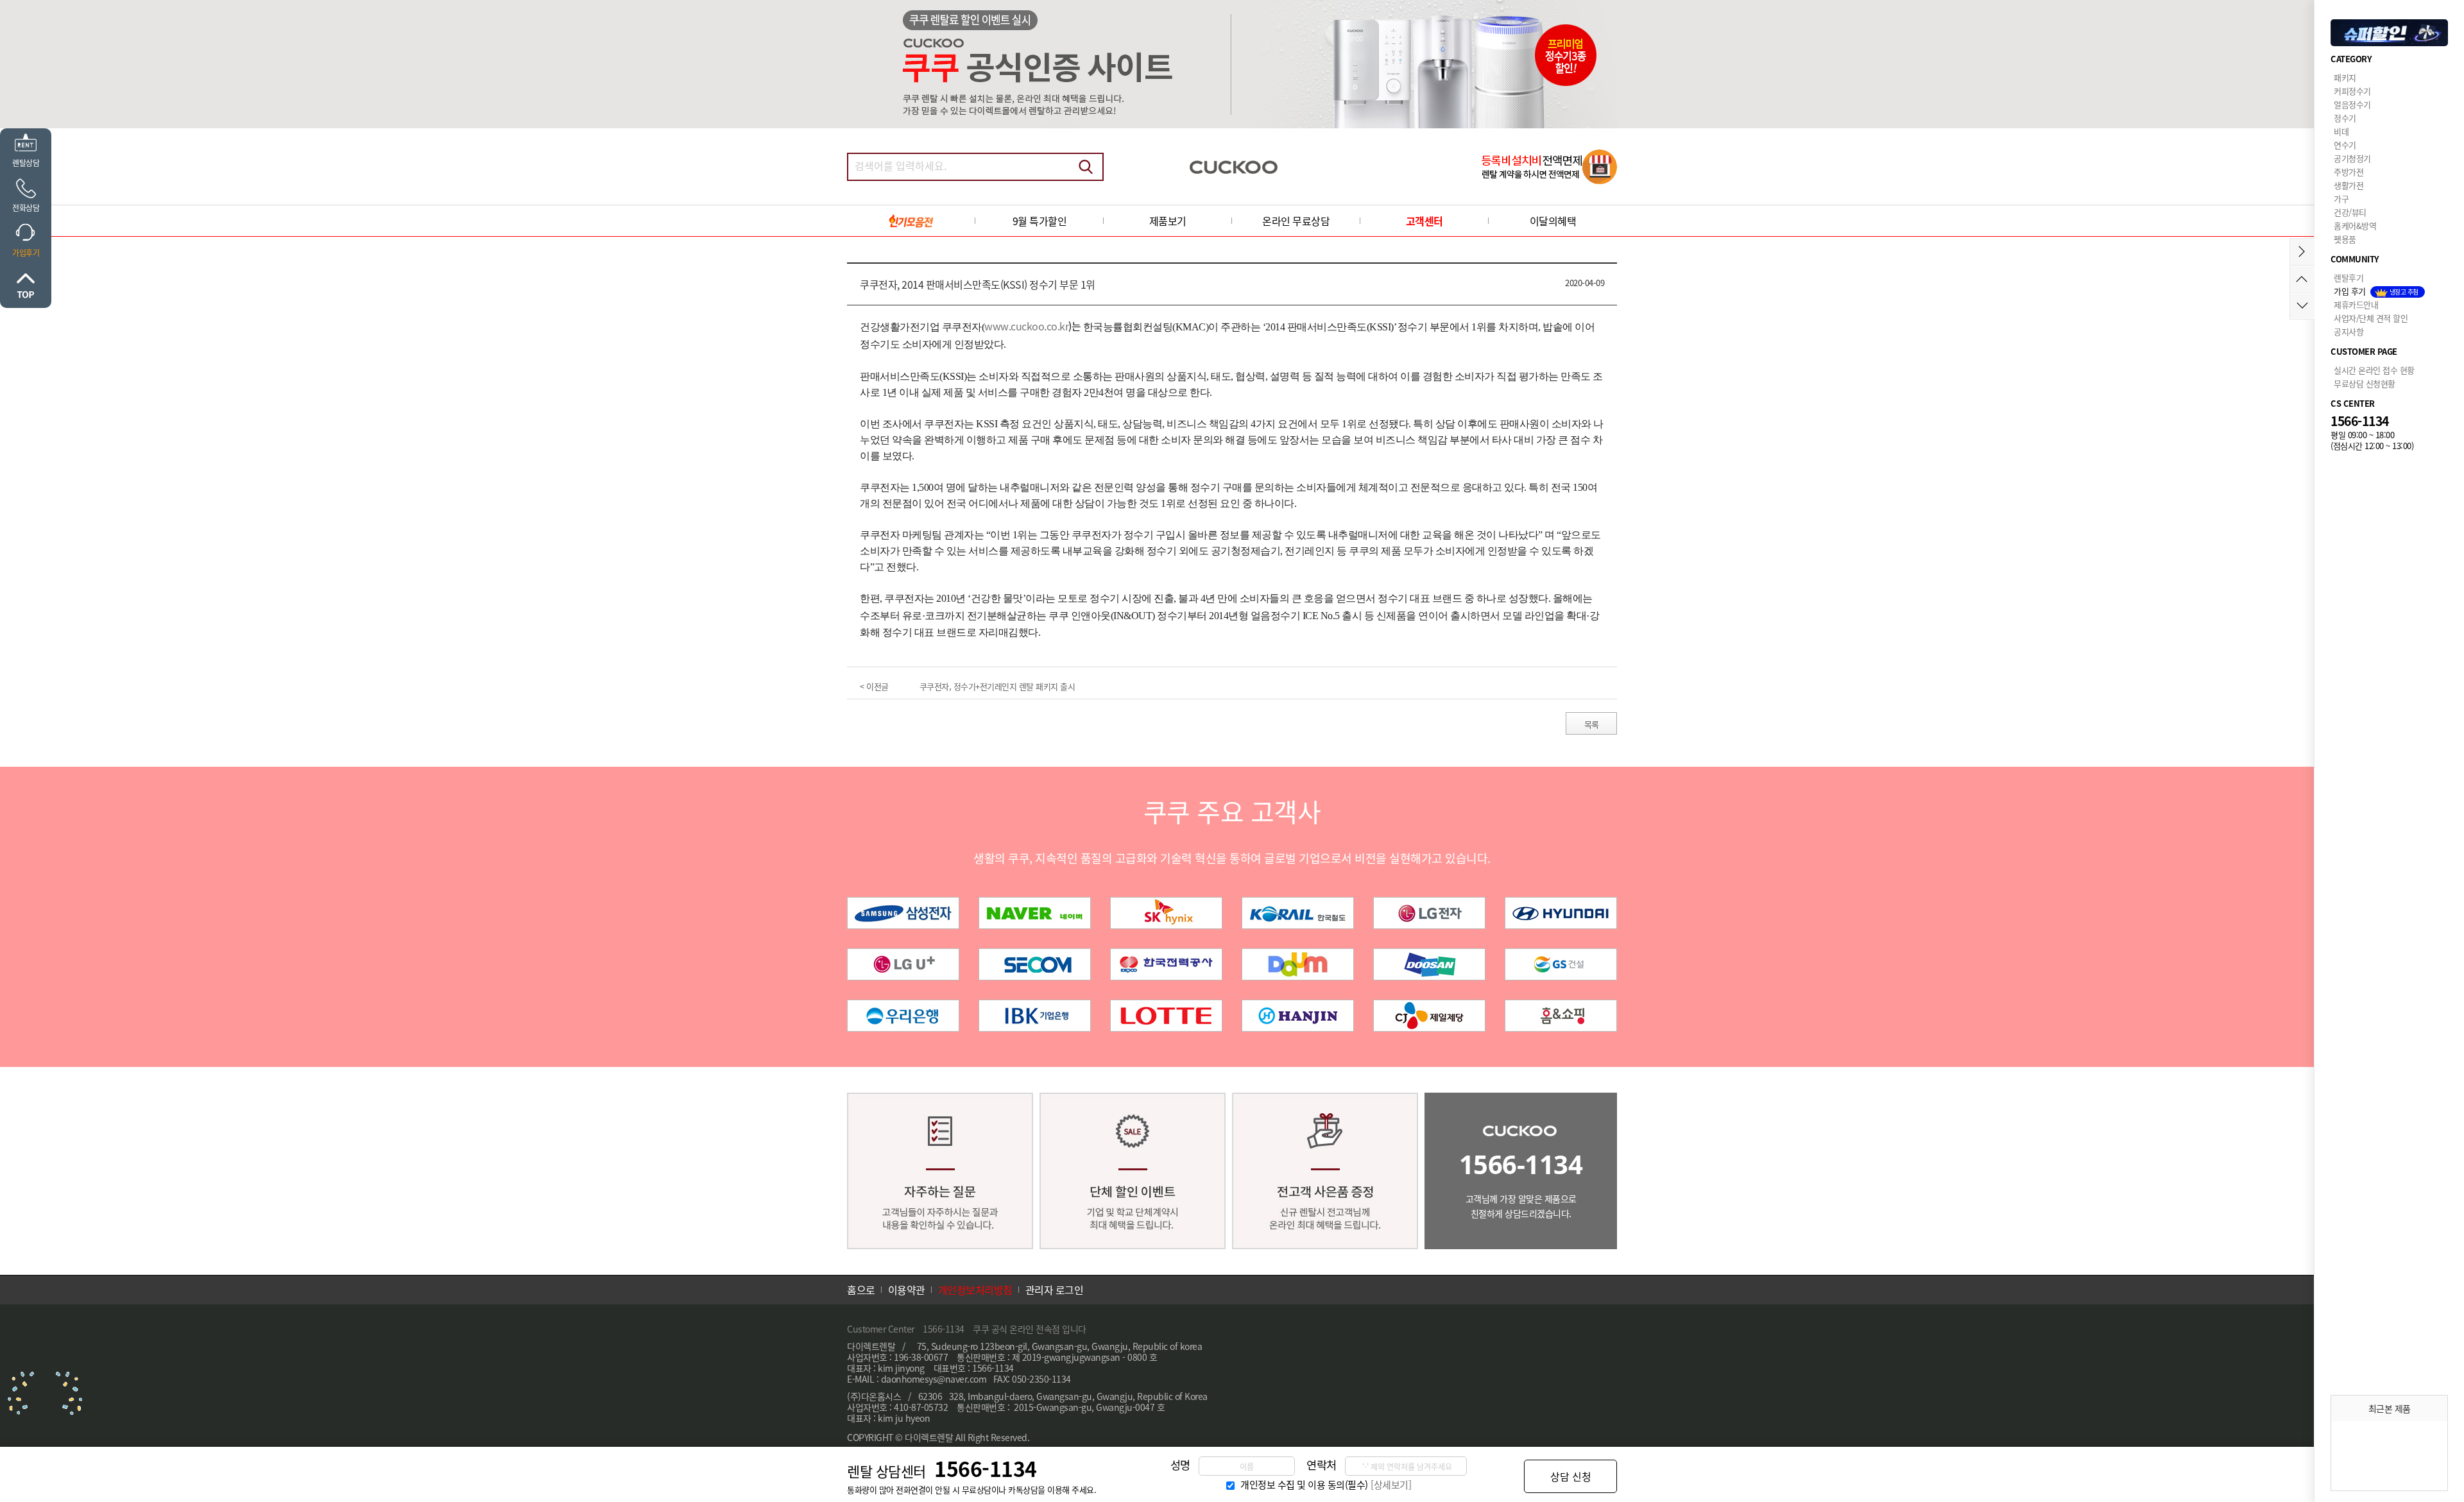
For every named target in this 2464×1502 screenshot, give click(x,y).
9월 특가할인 (1040, 221)
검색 (1086, 167)
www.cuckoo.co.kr (1026, 326)
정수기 (2345, 118)
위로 (26, 286)
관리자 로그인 (1055, 1290)
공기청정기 (2352, 158)
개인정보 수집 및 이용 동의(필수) (1304, 1485)
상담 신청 (1571, 1476)
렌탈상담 (26, 163)
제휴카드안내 (2356, 304)
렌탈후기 (2348, 277)
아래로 (2302, 306)
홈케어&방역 (2355, 226)
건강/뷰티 (2350, 212)
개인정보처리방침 (975, 1290)
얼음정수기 (2352, 104)
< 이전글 (874, 686)
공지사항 (2348, 331)
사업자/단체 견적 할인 (2371, 318)
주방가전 (2348, 172)
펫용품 (2345, 239)
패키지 (2345, 77)
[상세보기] (1391, 1485)
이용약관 (907, 1290)
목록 (1592, 724)
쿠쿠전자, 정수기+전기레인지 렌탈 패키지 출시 (997, 686)
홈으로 (861, 1290)
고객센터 (1425, 221)
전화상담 (26, 208)
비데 (2341, 131)
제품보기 (1168, 221)
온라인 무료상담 (1296, 221)
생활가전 (2348, 185)
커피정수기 (2352, 91)
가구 (2341, 199)
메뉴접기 (2302, 252)
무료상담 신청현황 (2365, 383)
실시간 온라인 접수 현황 (2374, 370)
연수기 (2345, 145)
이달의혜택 (1553, 221)
